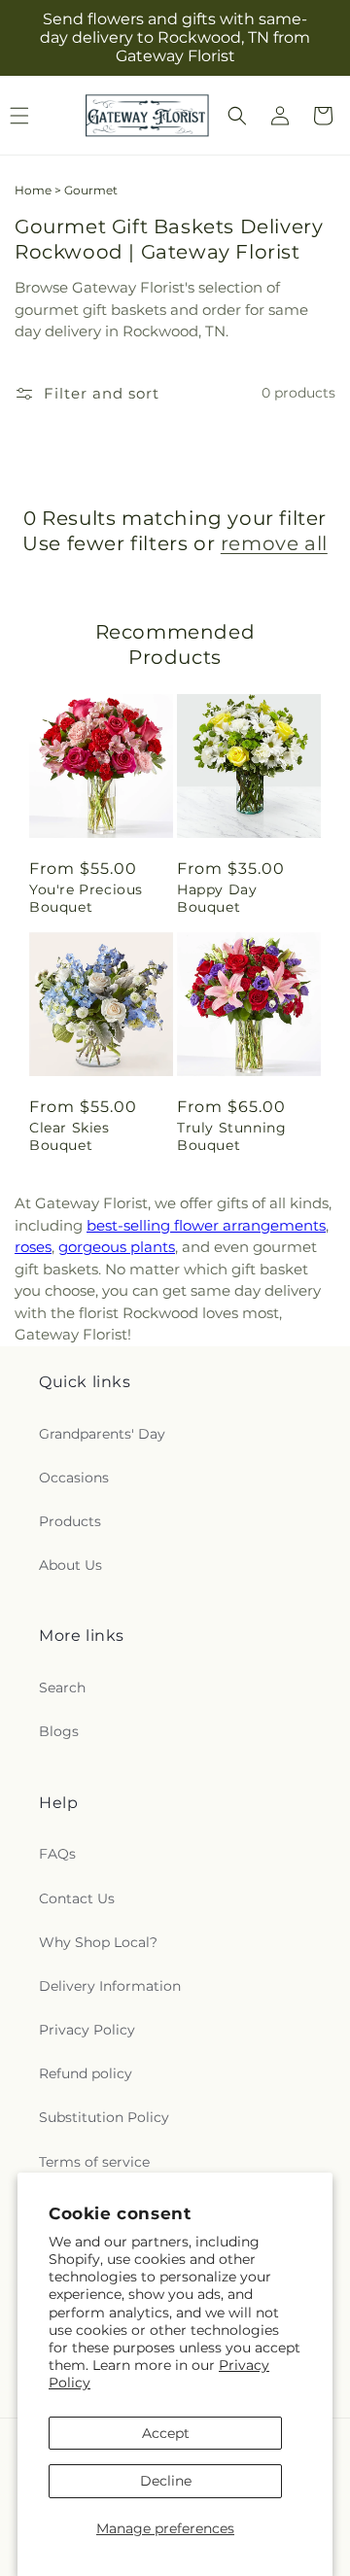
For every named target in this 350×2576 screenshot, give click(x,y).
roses (33, 1247)
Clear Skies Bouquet (70, 1136)
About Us (70, 1565)
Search (62, 1688)
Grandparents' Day (102, 1434)
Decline (166, 2481)
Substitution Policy (104, 2117)
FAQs (57, 1854)
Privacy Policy (87, 2030)
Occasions (74, 1478)
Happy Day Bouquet (217, 898)
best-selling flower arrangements (206, 1225)
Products (70, 1521)
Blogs (59, 1731)
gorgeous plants (117, 1247)
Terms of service (94, 2162)
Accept (166, 2433)
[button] (237, 116)
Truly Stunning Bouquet (231, 1136)
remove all (274, 543)
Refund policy (86, 2073)
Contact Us (77, 1898)
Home (33, 190)
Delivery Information (110, 1986)
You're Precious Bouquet (86, 898)
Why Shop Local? (98, 1942)
